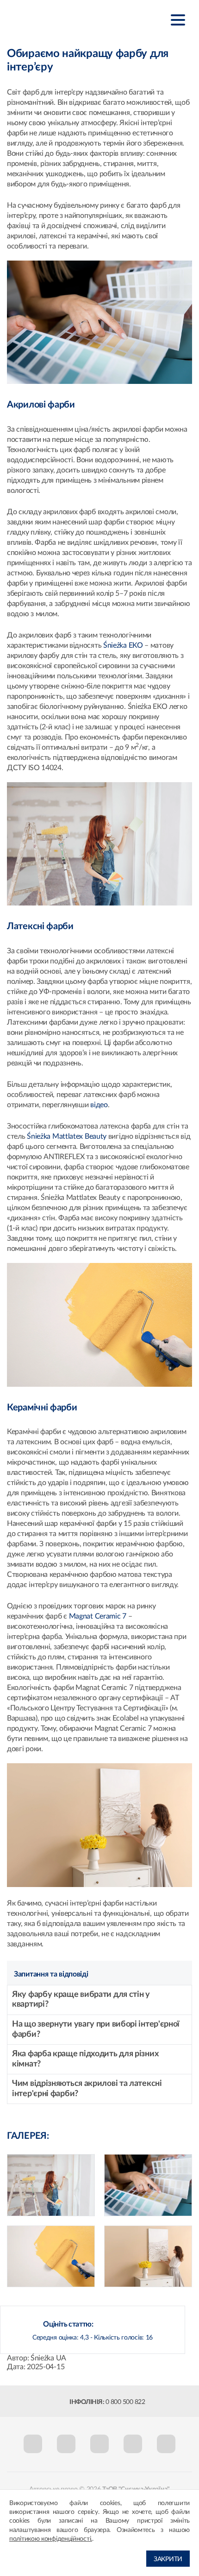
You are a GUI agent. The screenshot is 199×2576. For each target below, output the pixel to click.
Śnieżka (53, 19)
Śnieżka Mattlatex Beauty (67, 1136)
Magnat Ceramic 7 (98, 1616)
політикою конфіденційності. (51, 2539)
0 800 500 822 (125, 2402)
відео (99, 1105)
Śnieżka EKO (123, 645)
